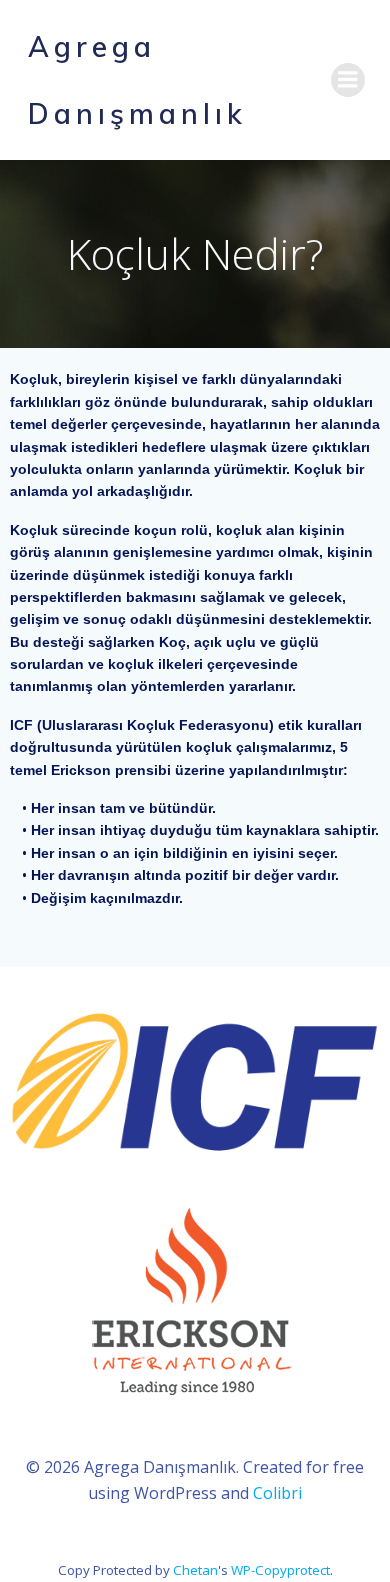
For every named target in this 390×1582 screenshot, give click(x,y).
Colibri (277, 1493)
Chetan (195, 1570)
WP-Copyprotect (280, 1570)
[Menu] (348, 80)
